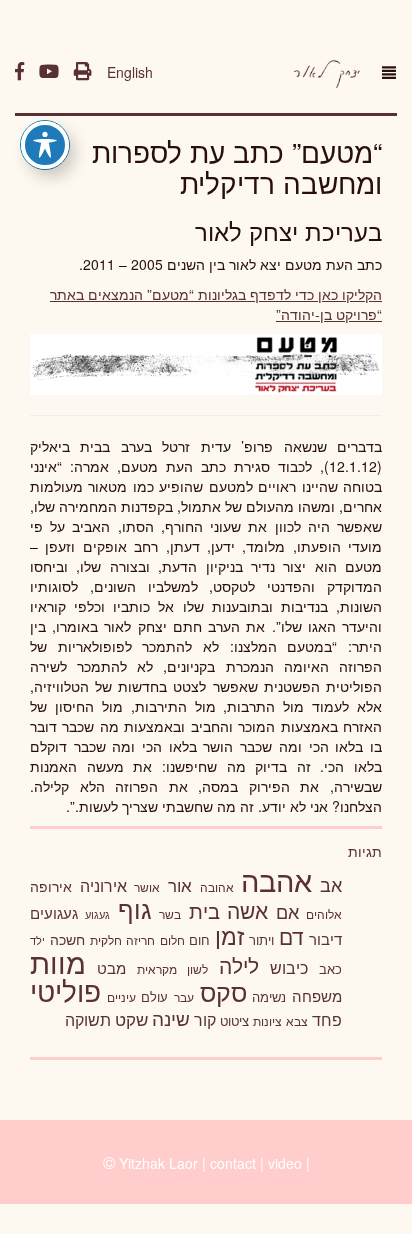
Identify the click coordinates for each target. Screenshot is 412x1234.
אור (180, 884)
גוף (135, 908)
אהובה (217, 886)
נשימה (269, 996)
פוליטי (65, 990)
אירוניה (103, 885)
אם (287, 911)
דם (291, 936)
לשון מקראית (172, 969)
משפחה (317, 995)
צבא (297, 1021)
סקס (223, 991)
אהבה (276, 879)
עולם (154, 996)
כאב (330, 968)
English (130, 72)
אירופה (51, 886)
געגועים (54, 912)
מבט (111, 967)
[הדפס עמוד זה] (83, 72)
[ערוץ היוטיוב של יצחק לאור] (49, 72)
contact (233, 1163)
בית (204, 910)
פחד (327, 1019)
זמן (229, 935)
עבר (184, 996)
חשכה (67, 939)
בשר (170, 914)
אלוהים (324, 914)
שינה (171, 1018)
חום (199, 939)
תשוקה (88, 1019)
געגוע (97, 914)
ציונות (267, 1021)
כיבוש (289, 967)
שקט (131, 1019)
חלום (172, 940)
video (285, 1163)
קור (205, 1019)
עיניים (121, 997)
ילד (37, 940)
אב (331, 884)
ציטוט (234, 1020)
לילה (239, 965)
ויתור (261, 939)
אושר (147, 887)
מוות (58, 961)
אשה (247, 910)
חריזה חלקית (122, 939)
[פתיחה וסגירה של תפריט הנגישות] (45, 145)
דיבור (325, 938)
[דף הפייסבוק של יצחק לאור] (19, 72)
